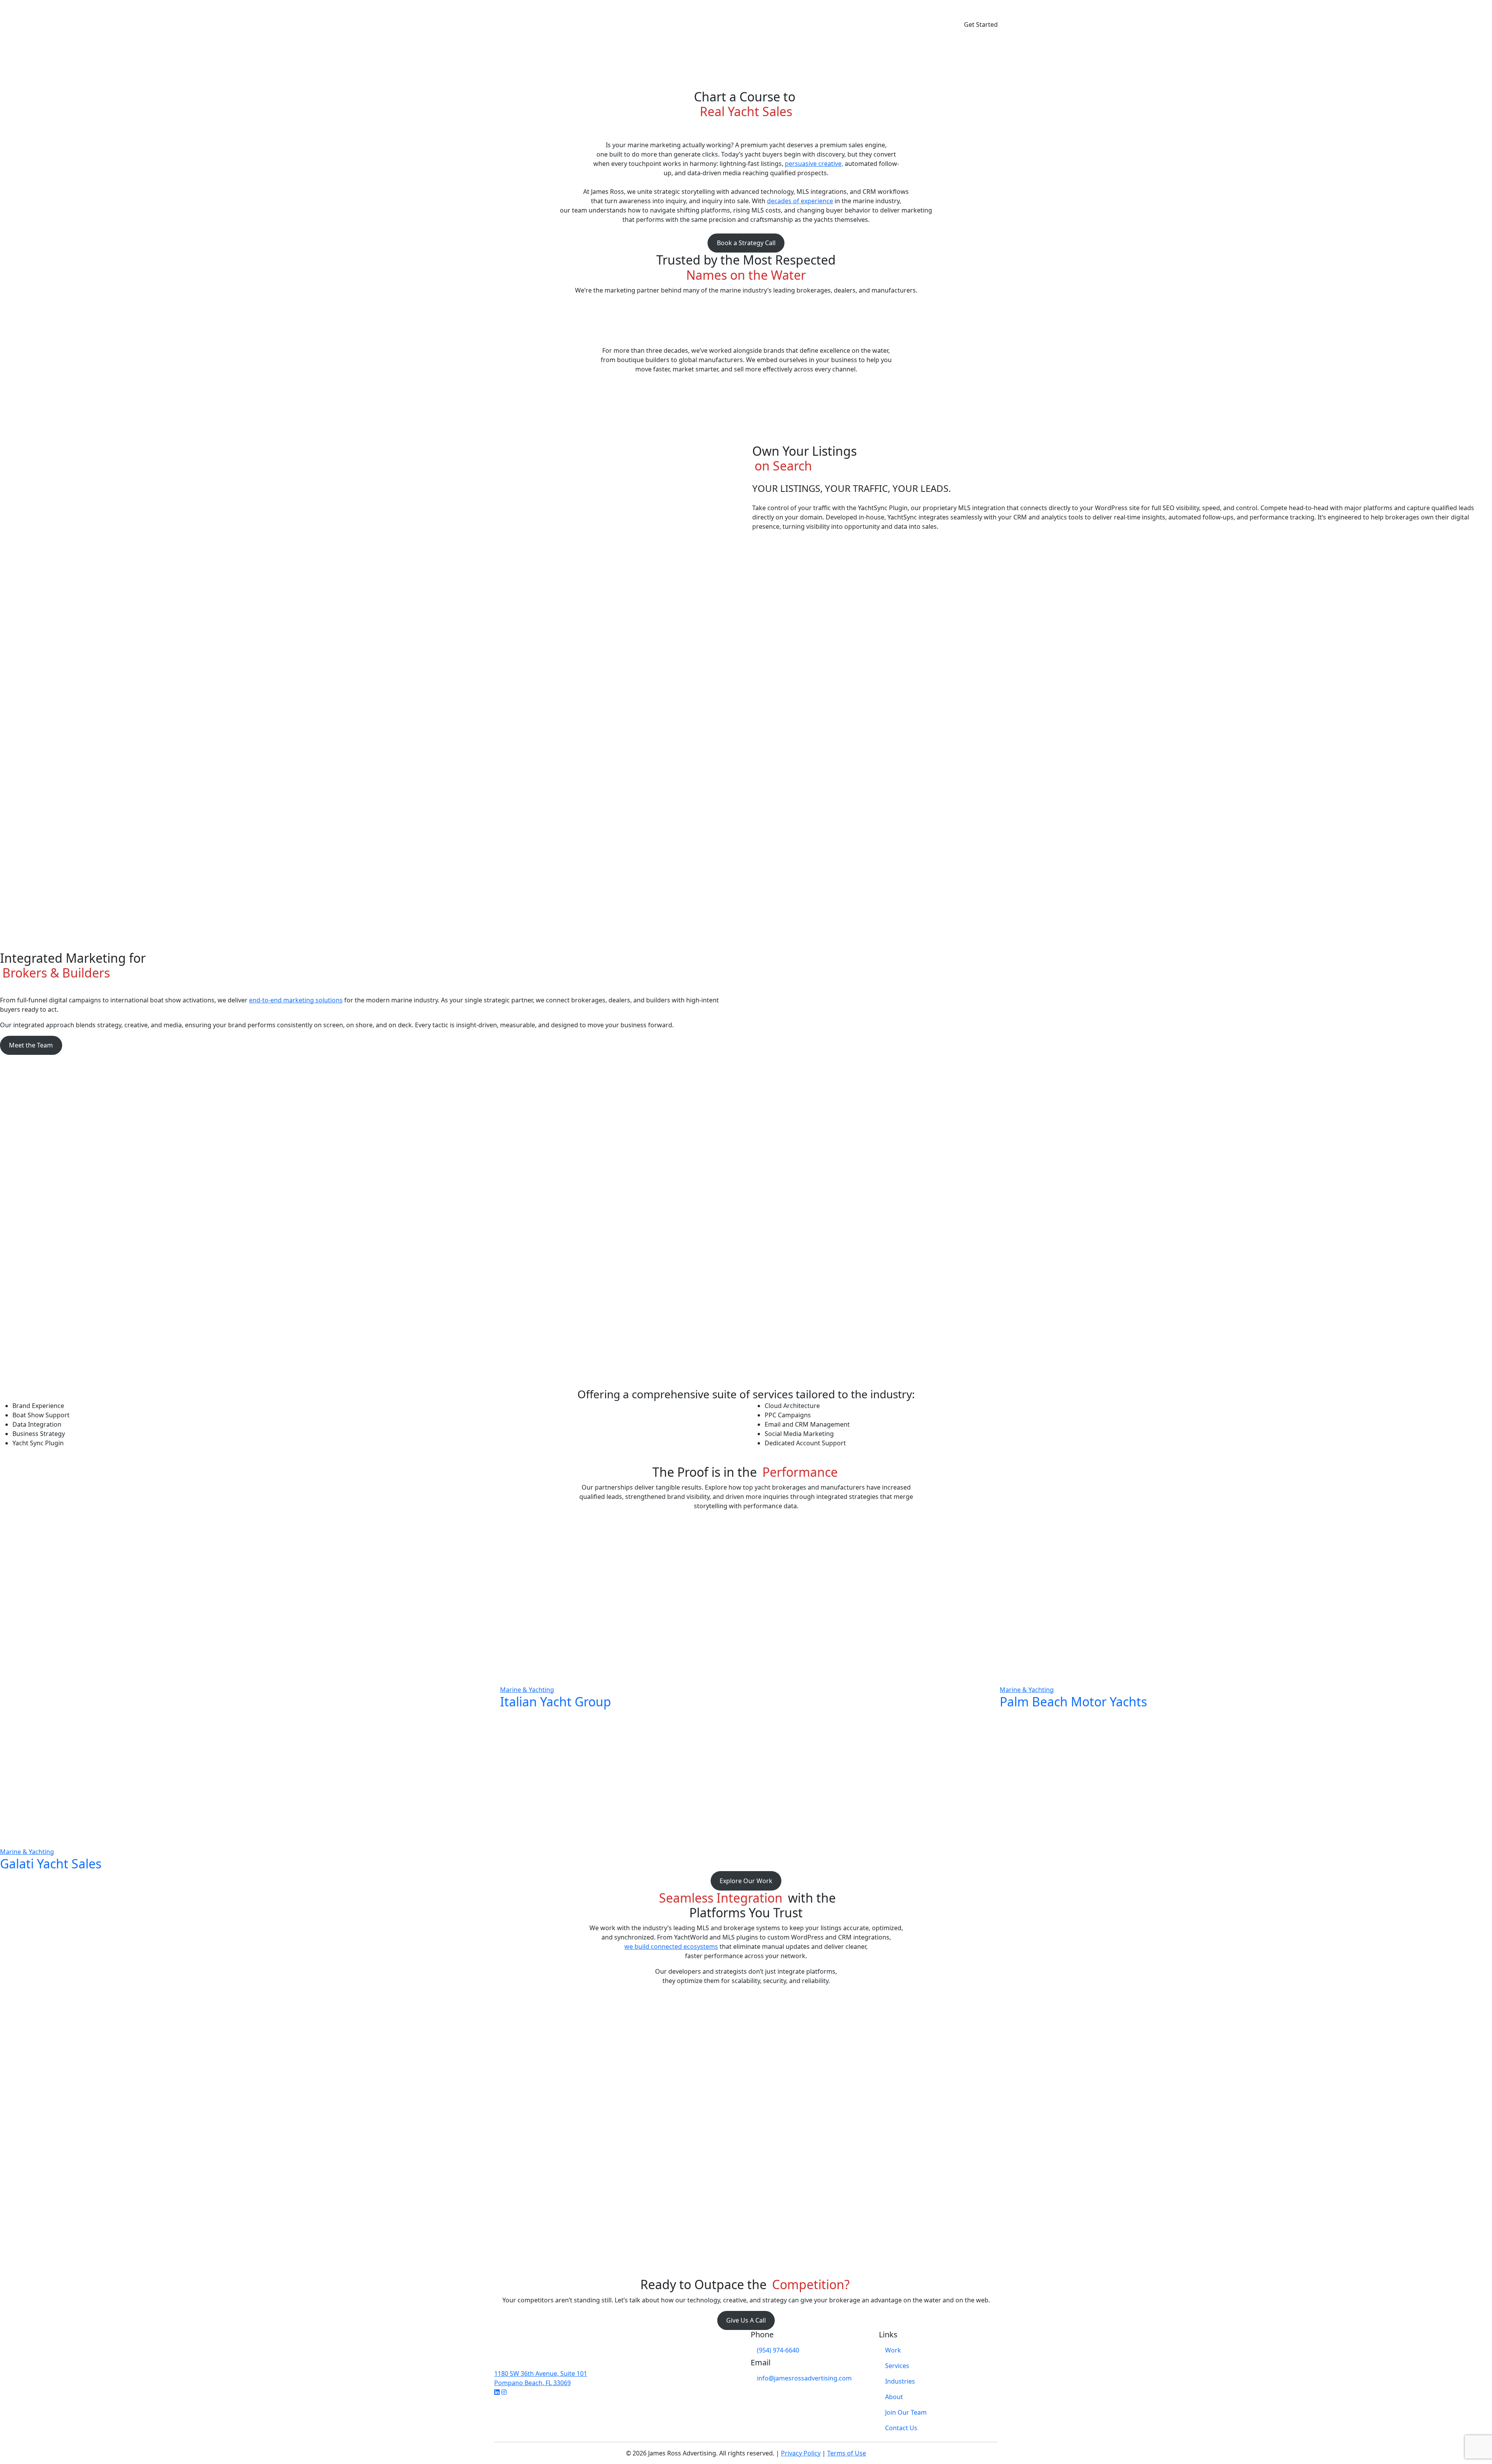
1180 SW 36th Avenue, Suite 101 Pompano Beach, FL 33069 (541, 2378)
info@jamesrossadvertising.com (804, 2378)
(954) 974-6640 (778, 2350)
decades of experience (800, 201)
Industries (900, 2381)
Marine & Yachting (27, 1852)
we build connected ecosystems (671, 1946)
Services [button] (875, 24)
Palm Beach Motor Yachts (1073, 1702)
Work (848, 24)
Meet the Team (31, 1045)
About (894, 2397)
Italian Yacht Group (556, 1702)
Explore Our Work (746, 1881)
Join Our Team (906, 2412)
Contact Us (901, 2428)
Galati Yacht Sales (51, 1864)
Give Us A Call (746, 2320)
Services (897, 2366)
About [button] (947, 24)
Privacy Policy (801, 2453)
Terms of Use (847, 2453)
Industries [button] (912, 24)
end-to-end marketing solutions (296, 1000)
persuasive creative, (814, 164)
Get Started (981, 24)
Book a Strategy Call (746, 243)
